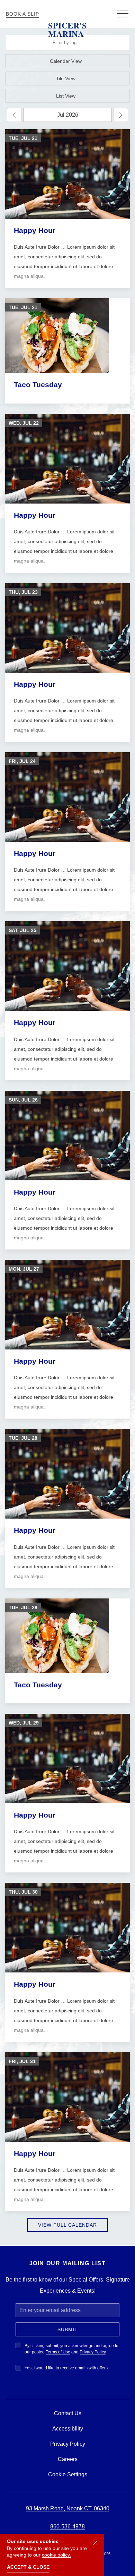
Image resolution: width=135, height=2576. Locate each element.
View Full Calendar (67, 2225)
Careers (68, 2459)
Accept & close (28, 2567)
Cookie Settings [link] (68, 2474)
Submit (68, 2329)
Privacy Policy (93, 2352)
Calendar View (66, 61)
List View (66, 96)
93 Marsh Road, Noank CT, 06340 (68, 2508)
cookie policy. (56, 2555)
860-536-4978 (67, 2527)
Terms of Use (58, 2352)
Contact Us (68, 2413)
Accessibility (68, 2429)
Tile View (66, 78)
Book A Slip (22, 14)
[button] (123, 14)
